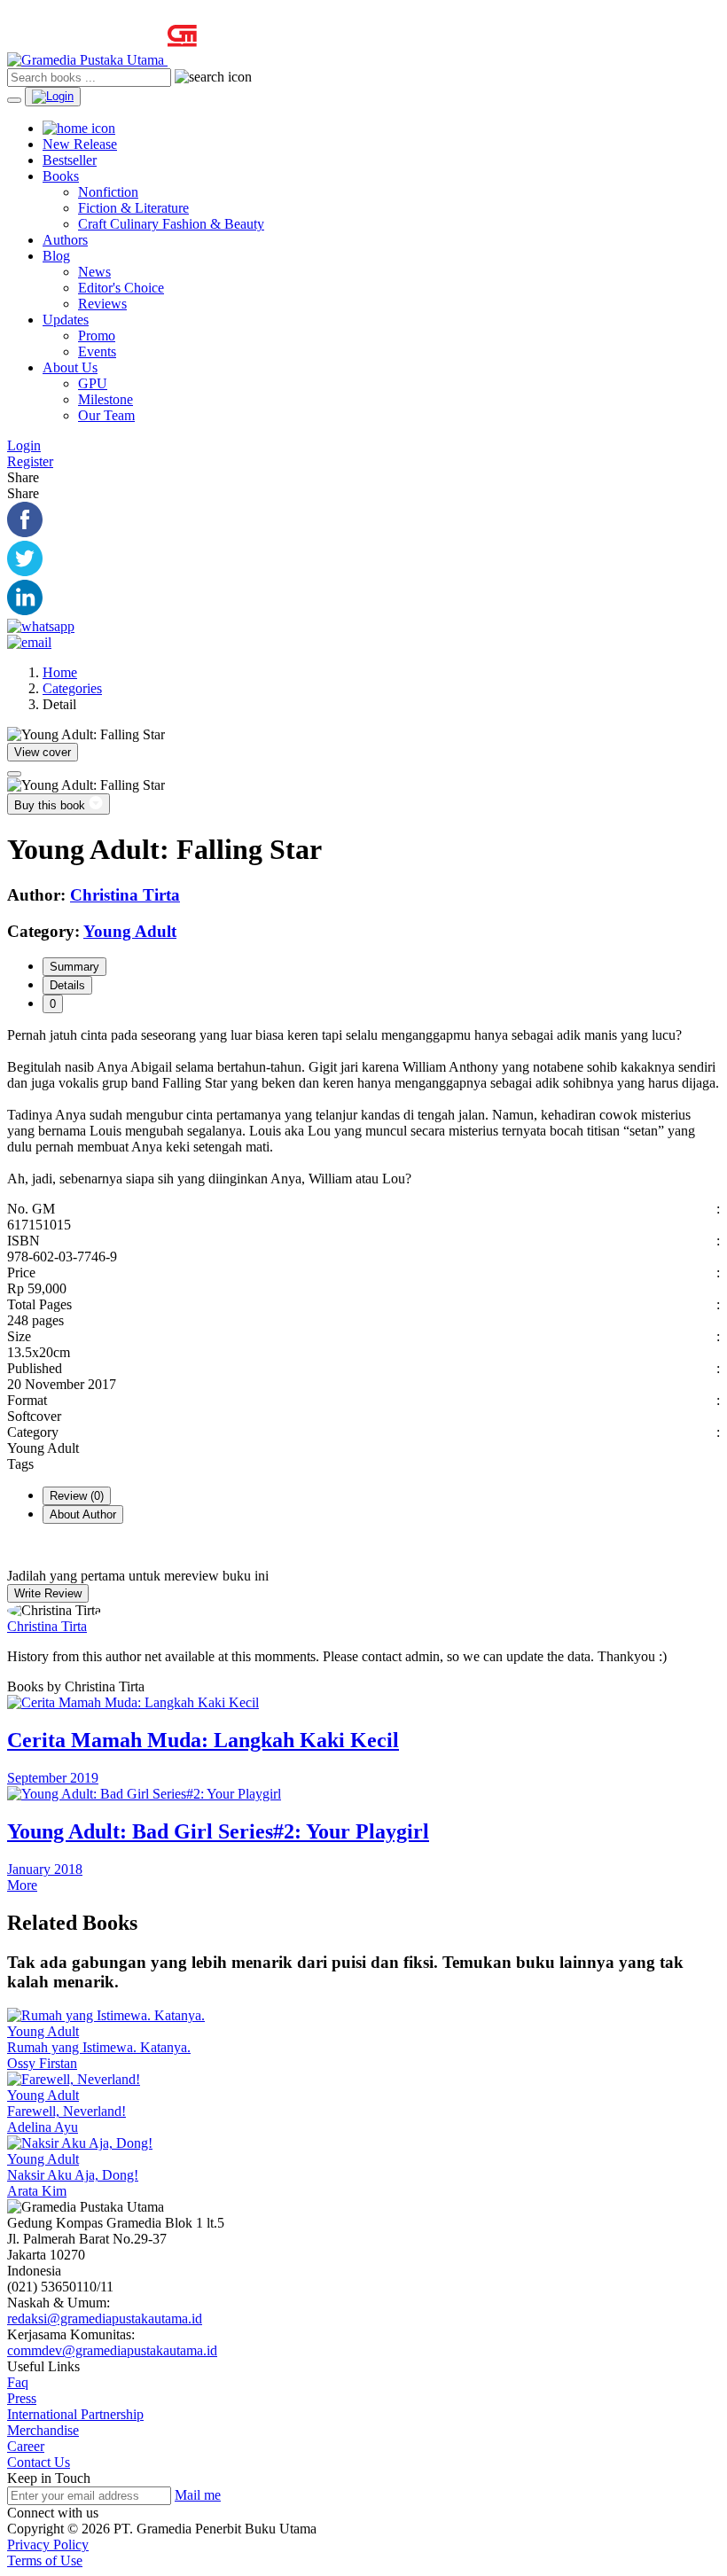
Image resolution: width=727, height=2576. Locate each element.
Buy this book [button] (51, 805)
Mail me (198, 2495)
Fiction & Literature (133, 208)
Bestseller (70, 160)
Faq (18, 2382)
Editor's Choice (121, 288)
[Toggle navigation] (14, 100)
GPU (93, 383)
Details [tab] (67, 985)
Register (30, 461)
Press (22, 2398)
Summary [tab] (74, 967)
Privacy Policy (48, 2545)
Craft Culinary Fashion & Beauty (171, 224)
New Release (80, 144)
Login (24, 445)
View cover (43, 752)
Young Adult (43, 2031)
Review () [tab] (77, 1496)
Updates (66, 320)
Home (60, 672)
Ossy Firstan (42, 2063)
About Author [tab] (83, 1514)
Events (97, 351)
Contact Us (39, 2462)
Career (26, 2446)
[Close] (14, 774)
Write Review (48, 1593)
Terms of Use (45, 2560)
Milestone (106, 399)
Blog (56, 256)
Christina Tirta (47, 1626)
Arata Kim (37, 2191)
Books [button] (61, 176)
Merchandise (43, 2430)
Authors (65, 240)
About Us (70, 367)
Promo (97, 336)
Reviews (102, 304)
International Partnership (75, 2414)
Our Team (106, 415)
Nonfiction (108, 192)
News (94, 272)
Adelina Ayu (43, 2127)
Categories (72, 688)
